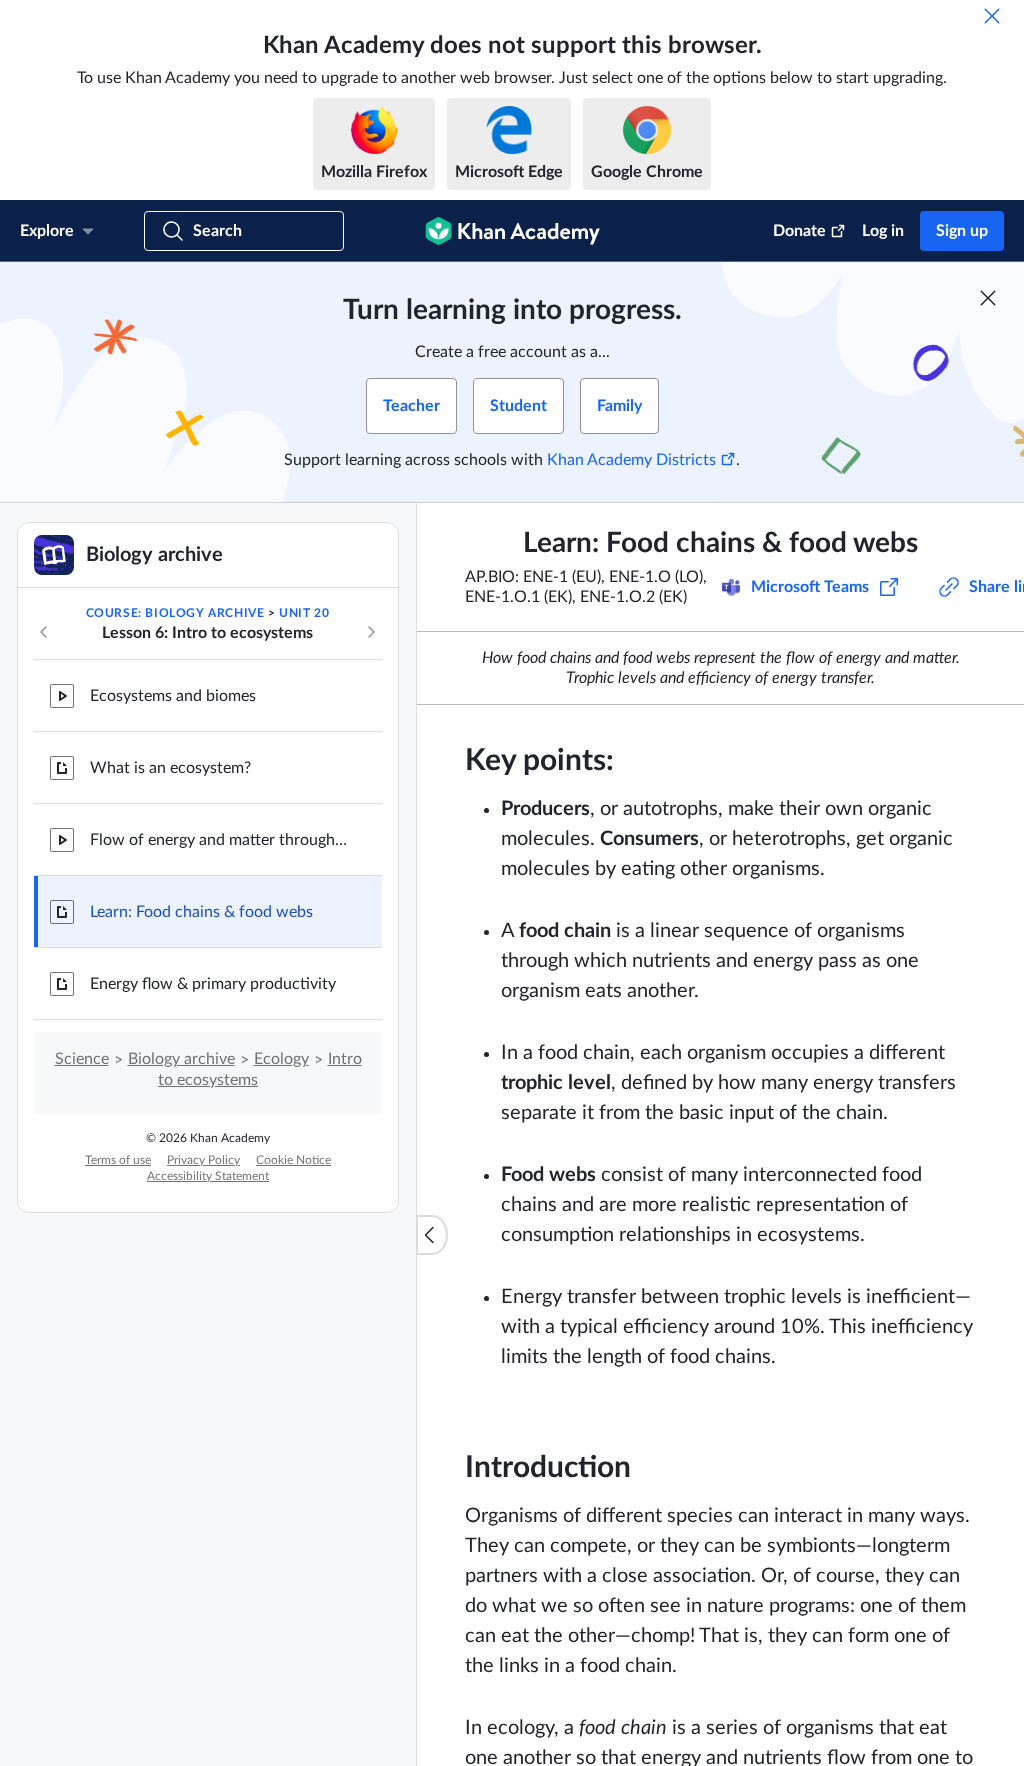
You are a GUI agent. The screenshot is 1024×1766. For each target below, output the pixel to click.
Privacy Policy (203, 1160)
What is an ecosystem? (170, 768)
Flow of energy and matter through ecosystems (220, 840)
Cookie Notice (293, 1160)
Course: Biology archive (175, 613)
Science (82, 1059)
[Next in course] (371, 632)
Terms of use (118, 1160)
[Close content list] (432, 1235)
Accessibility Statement (208, 1176)
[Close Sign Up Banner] (988, 298)
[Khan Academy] (512, 231)
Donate (799, 231)
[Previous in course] (44, 632)
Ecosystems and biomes (173, 696)
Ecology (281, 1059)
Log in (883, 231)
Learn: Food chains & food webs (201, 912)
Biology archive (181, 1059)
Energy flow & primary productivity (213, 984)
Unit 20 (304, 613)
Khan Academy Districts (631, 460)
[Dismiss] (992, 16)
